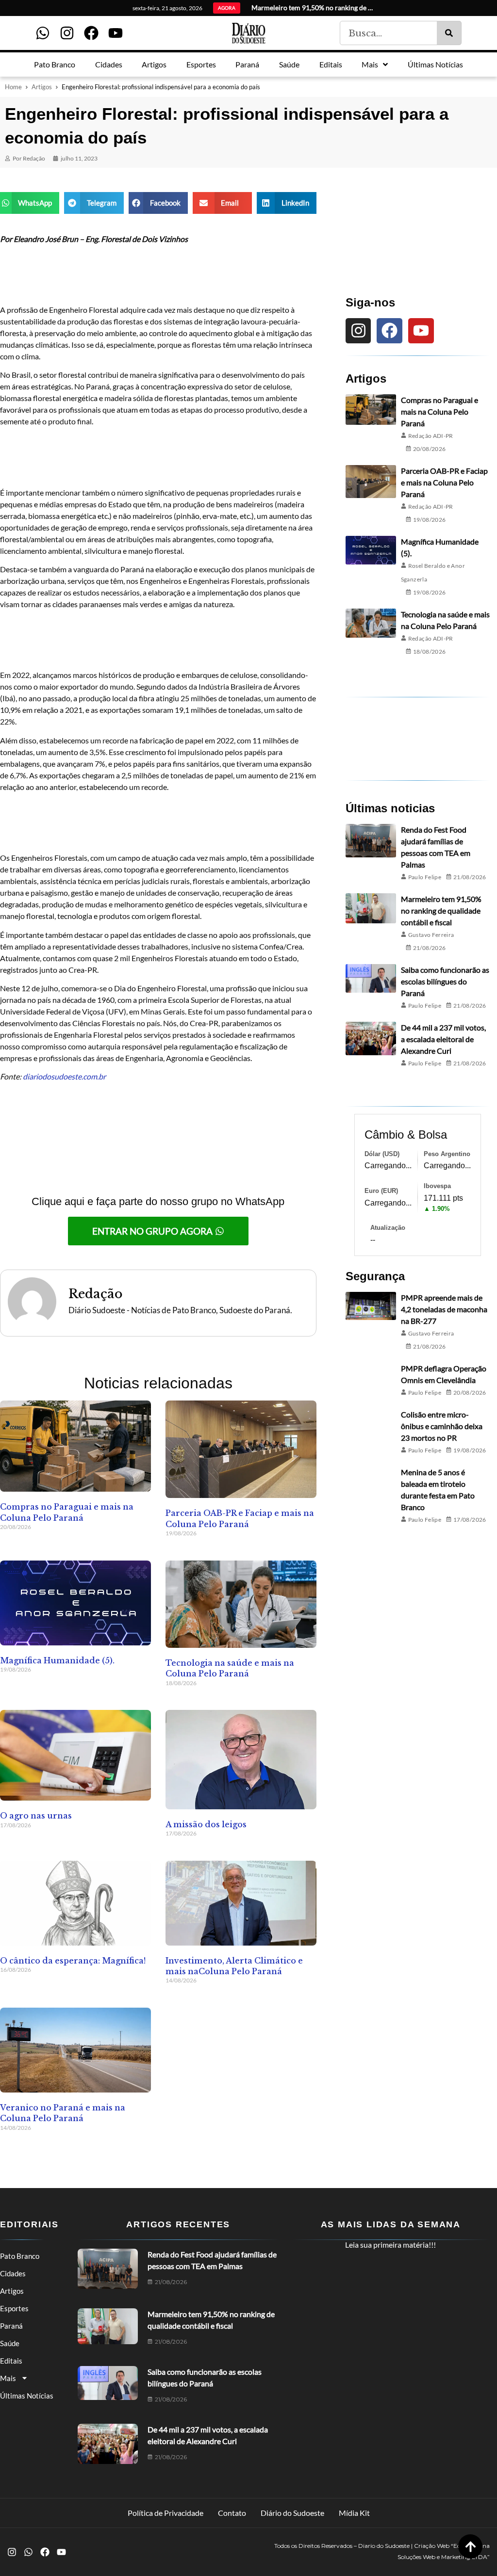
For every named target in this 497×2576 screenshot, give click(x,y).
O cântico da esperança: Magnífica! (73, 1961)
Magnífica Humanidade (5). (57, 1660)
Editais (11, 2361)
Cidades (13, 2273)
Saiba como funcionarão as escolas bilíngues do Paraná (445, 981)
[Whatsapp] (43, 33)
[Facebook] (91, 33)
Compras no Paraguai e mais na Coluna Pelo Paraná (439, 411)
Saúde (10, 2343)
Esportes (14, 2308)
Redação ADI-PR (431, 436)
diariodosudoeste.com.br (64, 1076)
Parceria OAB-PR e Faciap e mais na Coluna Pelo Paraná (444, 482)
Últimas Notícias (27, 2396)
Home (13, 87)
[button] (30, 203)
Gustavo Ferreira (431, 935)
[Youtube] (116, 33)
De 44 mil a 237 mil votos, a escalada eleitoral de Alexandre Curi (443, 1039)
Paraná (11, 2326)
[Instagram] (67, 33)
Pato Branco (20, 2256)
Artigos (42, 87)
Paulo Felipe (425, 877)
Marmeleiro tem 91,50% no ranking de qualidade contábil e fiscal (441, 910)
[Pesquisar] (449, 33)
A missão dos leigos (206, 1824)
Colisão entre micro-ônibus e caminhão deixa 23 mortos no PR (442, 1426)
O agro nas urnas (36, 1816)
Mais (8, 2378)
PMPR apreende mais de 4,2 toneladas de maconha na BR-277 (444, 1309)
